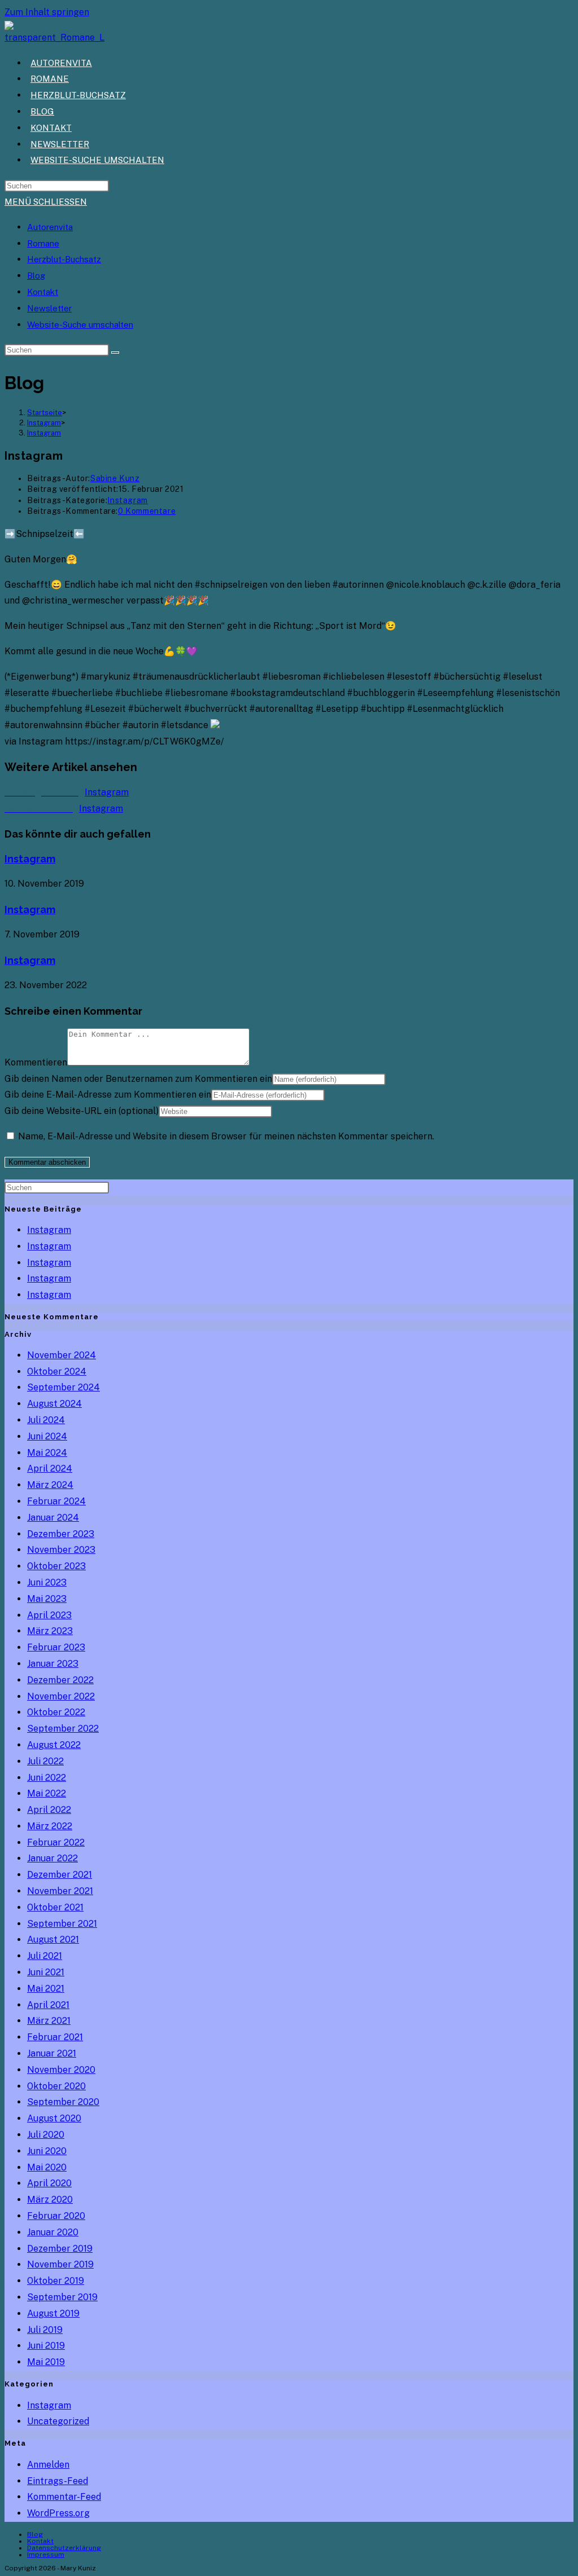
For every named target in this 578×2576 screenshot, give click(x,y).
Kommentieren (36, 1062)
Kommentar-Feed (64, 2497)
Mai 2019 (46, 2362)
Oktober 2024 (57, 1371)
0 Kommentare (147, 511)
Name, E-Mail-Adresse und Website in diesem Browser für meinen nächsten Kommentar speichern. (226, 1136)
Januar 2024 (53, 1518)
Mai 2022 (47, 1793)
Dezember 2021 (60, 1875)
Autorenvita (50, 227)
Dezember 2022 (60, 1680)
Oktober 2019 (56, 2281)
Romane (43, 243)
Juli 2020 (46, 2135)
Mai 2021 (46, 1989)
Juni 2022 (47, 1778)
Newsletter (49, 308)
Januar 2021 (52, 2053)
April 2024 (50, 1468)
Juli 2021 (45, 1956)
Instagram (44, 433)
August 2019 (53, 2313)
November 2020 (61, 2070)
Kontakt (43, 292)
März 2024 (50, 1485)
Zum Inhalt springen (47, 12)
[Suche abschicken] (115, 353)
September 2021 (62, 1924)
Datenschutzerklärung (64, 2548)
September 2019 (62, 2297)
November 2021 (60, 1891)
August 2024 (54, 1404)
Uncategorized (58, 2421)
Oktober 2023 (56, 1566)
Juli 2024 (46, 1420)
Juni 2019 (46, 2346)
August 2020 (54, 2118)
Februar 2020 (56, 2216)
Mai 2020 (47, 2167)
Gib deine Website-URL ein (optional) (82, 1111)
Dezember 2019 (60, 2249)
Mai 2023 (47, 1599)
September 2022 (63, 1729)
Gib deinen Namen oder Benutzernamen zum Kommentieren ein (138, 1079)
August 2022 (54, 1745)
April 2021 (48, 2005)
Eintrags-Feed (58, 2481)
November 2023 (61, 1550)
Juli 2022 (45, 1761)
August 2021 (53, 1939)
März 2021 (49, 2021)
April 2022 (49, 1810)
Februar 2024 (56, 1501)
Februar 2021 (55, 2037)
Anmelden (48, 2465)
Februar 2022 (56, 1842)
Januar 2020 (53, 2232)
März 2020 (50, 2199)
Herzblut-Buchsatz (64, 259)
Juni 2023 (47, 1582)
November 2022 (61, 1696)
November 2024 (62, 1355)
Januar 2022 (52, 1858)
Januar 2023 (53, 1664)
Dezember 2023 (61, 1534)
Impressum (46, 2555)
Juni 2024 (47, 1436)
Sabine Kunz (115, 478)
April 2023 (49, 1615)
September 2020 (63, 2102)
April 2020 (49, 2183)
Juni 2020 (47, 2151)
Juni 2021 (46, 1972)
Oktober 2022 (56, 1712)
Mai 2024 (47, 1453)
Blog (36, 276)
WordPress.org (58, 2513)
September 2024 (64, 1387)
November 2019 (60, 2264)
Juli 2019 (45, 2330)
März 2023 (50, 1631)
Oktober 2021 (55, 1907)
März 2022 (50, 1826)
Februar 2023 (56, 1647)
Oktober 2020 (56, 2086)
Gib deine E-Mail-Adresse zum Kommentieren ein (108, 1095)
